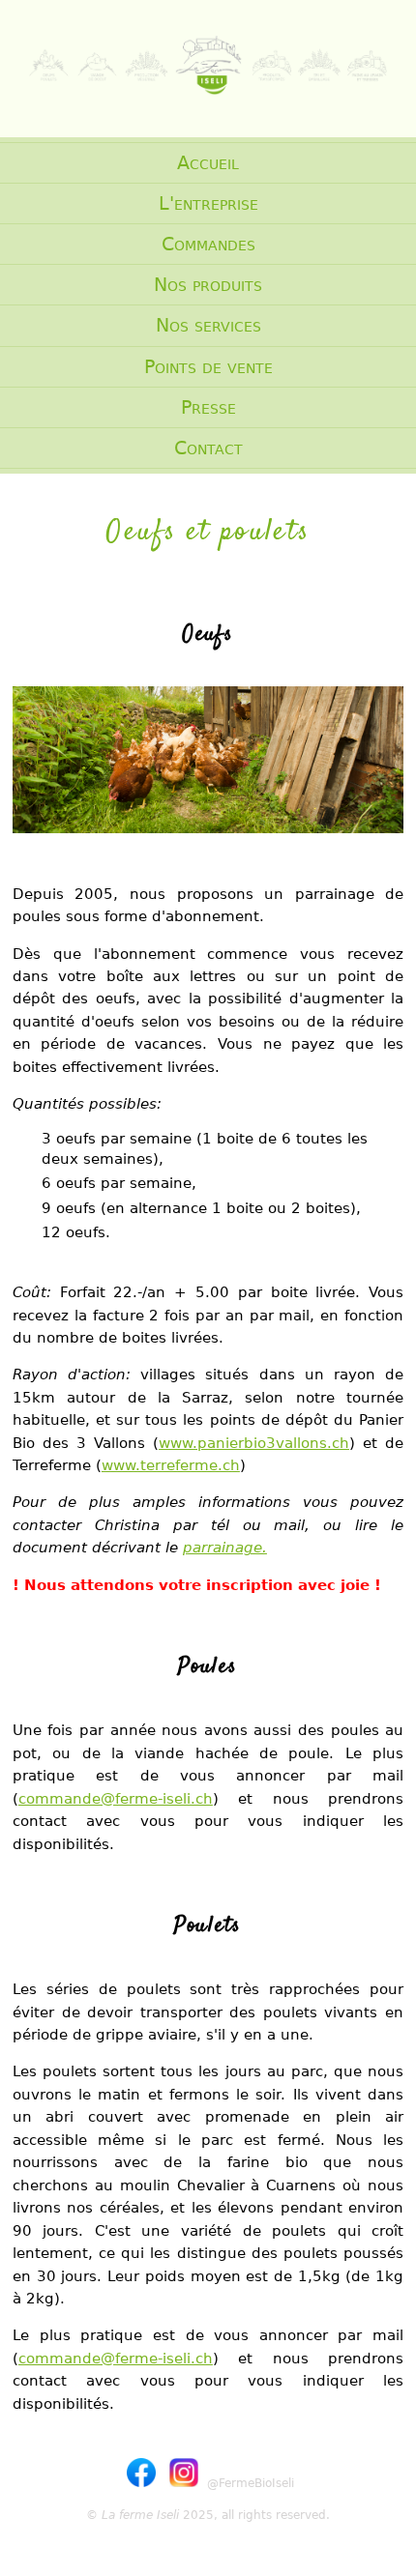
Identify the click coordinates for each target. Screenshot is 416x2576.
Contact (208, 448)
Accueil (208, 163)
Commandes (208, 244)
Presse (208, 407)
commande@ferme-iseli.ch (116, 1798)
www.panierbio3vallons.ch (254, 1443)
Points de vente (208, 367)
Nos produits (208, 285)
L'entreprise (208, 203)
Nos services (208, 325)
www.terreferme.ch (171, 1465)
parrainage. (225, 1547)
